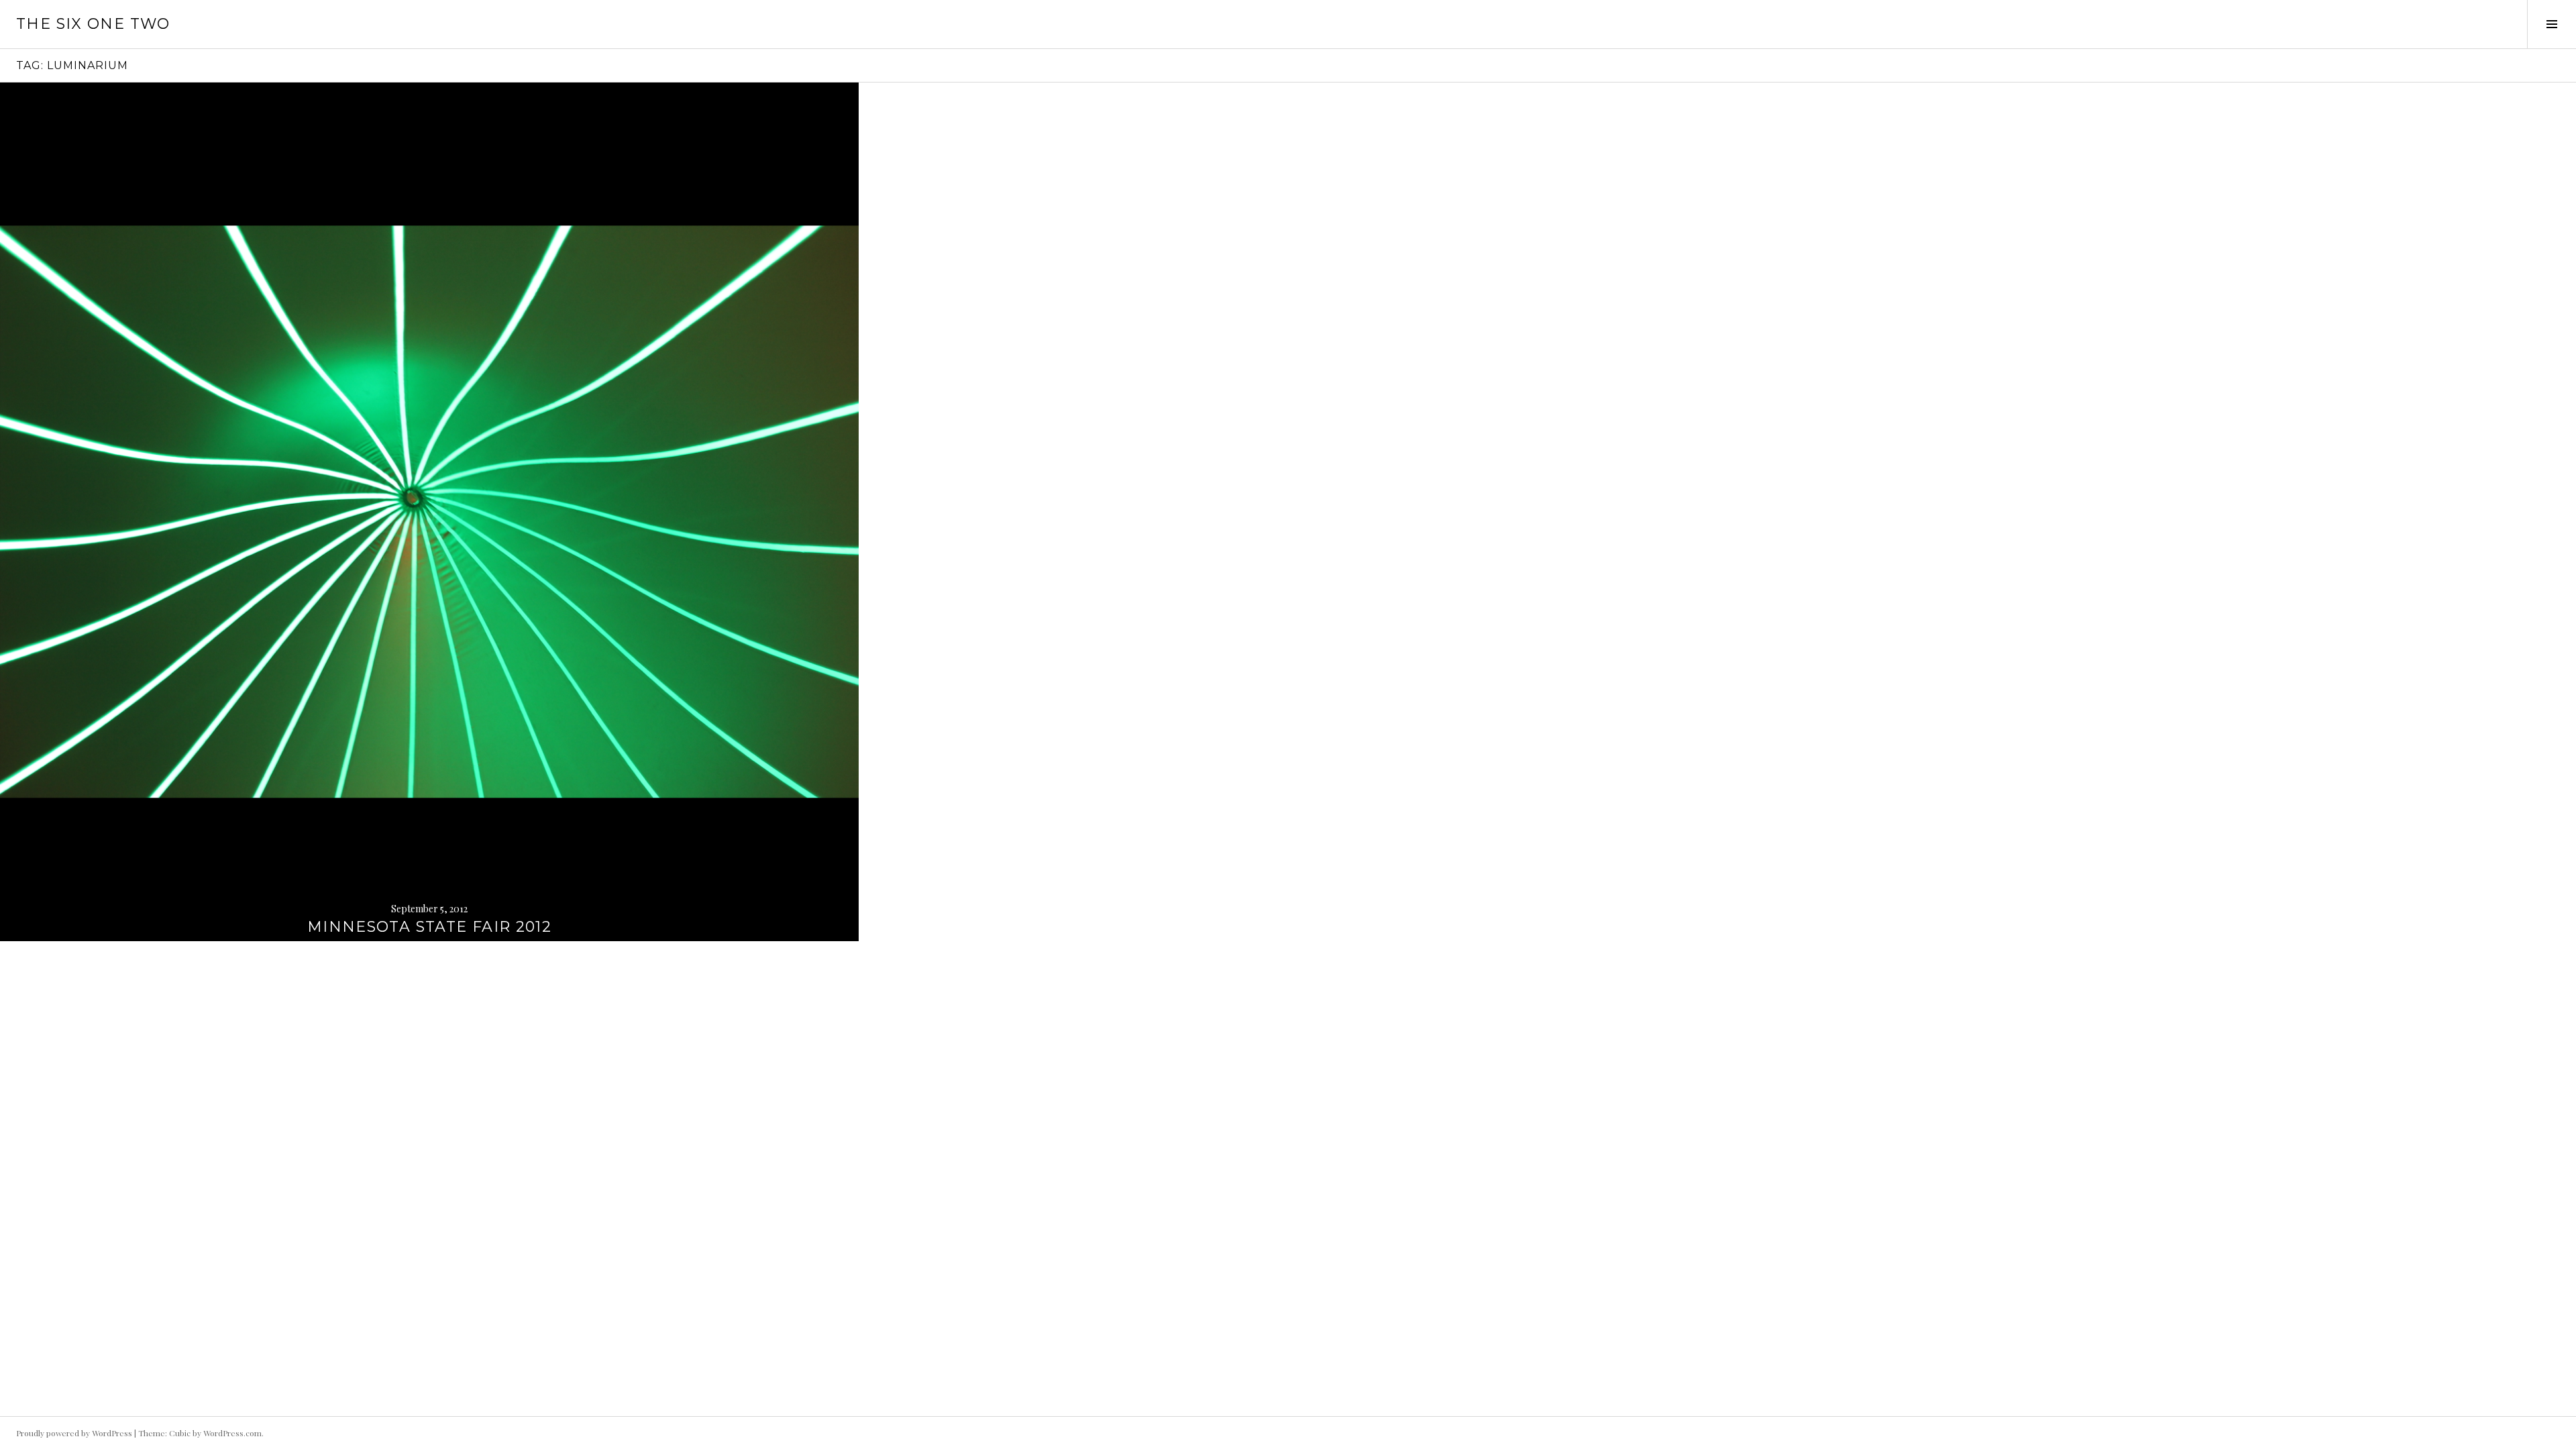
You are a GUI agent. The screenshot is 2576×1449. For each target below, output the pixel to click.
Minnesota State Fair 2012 (429, 927)
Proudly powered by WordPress (74, 1433)
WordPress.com (232, 1433)
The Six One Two (93, 24)
